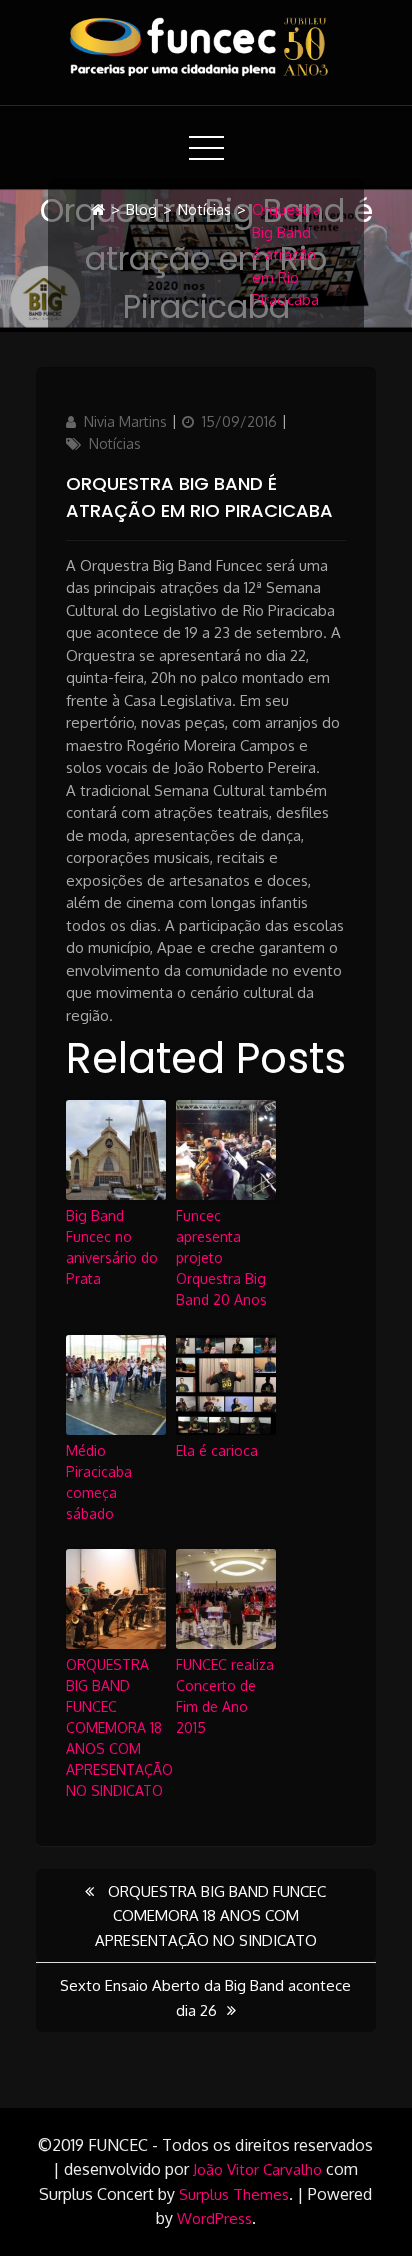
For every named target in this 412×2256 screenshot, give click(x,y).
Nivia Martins (125, 421)
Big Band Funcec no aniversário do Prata (112, 1247)
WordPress (214, 2218)
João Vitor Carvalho (257, 2169)
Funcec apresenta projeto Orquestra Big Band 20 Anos (221, 1257)
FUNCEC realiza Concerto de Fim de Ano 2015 (225, 1696)
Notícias (204, 209)
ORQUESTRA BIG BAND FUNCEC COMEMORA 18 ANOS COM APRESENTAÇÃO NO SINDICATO (116, 1727)
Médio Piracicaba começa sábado (99, 1482)
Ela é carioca (217, 1450)
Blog (141, 209)
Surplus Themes (234, 2194)
